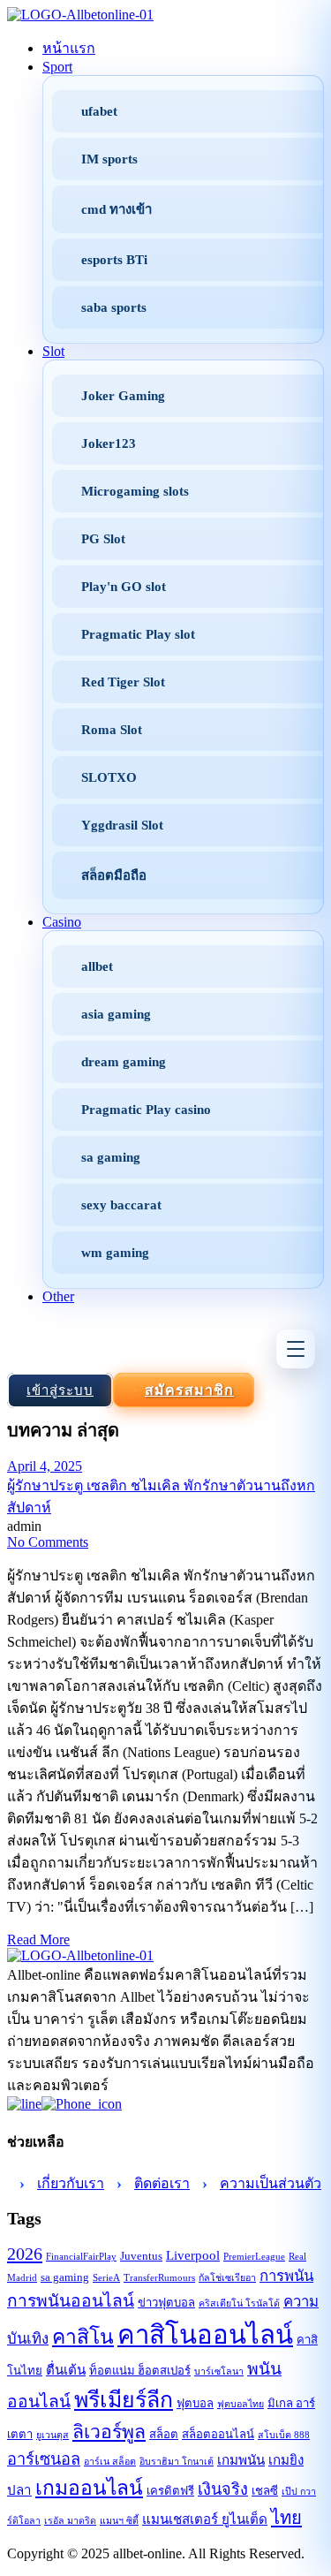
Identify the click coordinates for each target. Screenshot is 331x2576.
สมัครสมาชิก (189, 1390)
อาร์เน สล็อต (110, 2462)
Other (58, 1296)
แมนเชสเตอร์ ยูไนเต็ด (205, 2519)
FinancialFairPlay (81, 2257)
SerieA (106, 2278)
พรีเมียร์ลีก (124, 2400)
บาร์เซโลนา (219, 2371)
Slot (53, 351)
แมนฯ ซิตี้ (119, 2521)
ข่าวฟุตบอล (166, 2303)
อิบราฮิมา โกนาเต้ (177, 2462)
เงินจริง (223, 2489)
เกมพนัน (241, 2460)
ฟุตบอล (195, 2403)
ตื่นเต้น (66, 2370)
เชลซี (265, 2491)
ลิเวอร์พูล (109, 2432)
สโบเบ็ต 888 (284, 2435)
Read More (38, 1940)
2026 (25, 2254)
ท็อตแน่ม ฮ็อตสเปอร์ (140, 2371)
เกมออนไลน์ (89, 2488)
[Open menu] (296, 1349)
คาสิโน (83, 2337)
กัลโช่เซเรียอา (227, 2278)
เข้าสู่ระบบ (60, 1390)
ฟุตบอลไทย (241, 2404)
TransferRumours (159, 2278)
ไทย (286, 2518)
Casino (62, 922)
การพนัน (286, 2276)
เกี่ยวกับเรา (71, 2183)
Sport (57, 67)
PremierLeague (254, 2257)
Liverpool (193, 2255)
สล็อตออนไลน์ (218, 2434)
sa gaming (65, 2277)
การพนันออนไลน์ (71, 2301)
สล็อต (164, 2434)
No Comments (48, 1542)
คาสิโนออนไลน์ (205, 2335)
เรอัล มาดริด (70, 2521)
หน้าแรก (69, 48)
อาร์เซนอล (44, 2459)
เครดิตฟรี (170, 2491)
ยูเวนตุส (53, 2435)
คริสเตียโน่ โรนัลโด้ (239, 2303)
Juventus (141, 2256)
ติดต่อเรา (162, 2183)
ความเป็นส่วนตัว (271, 2183)
